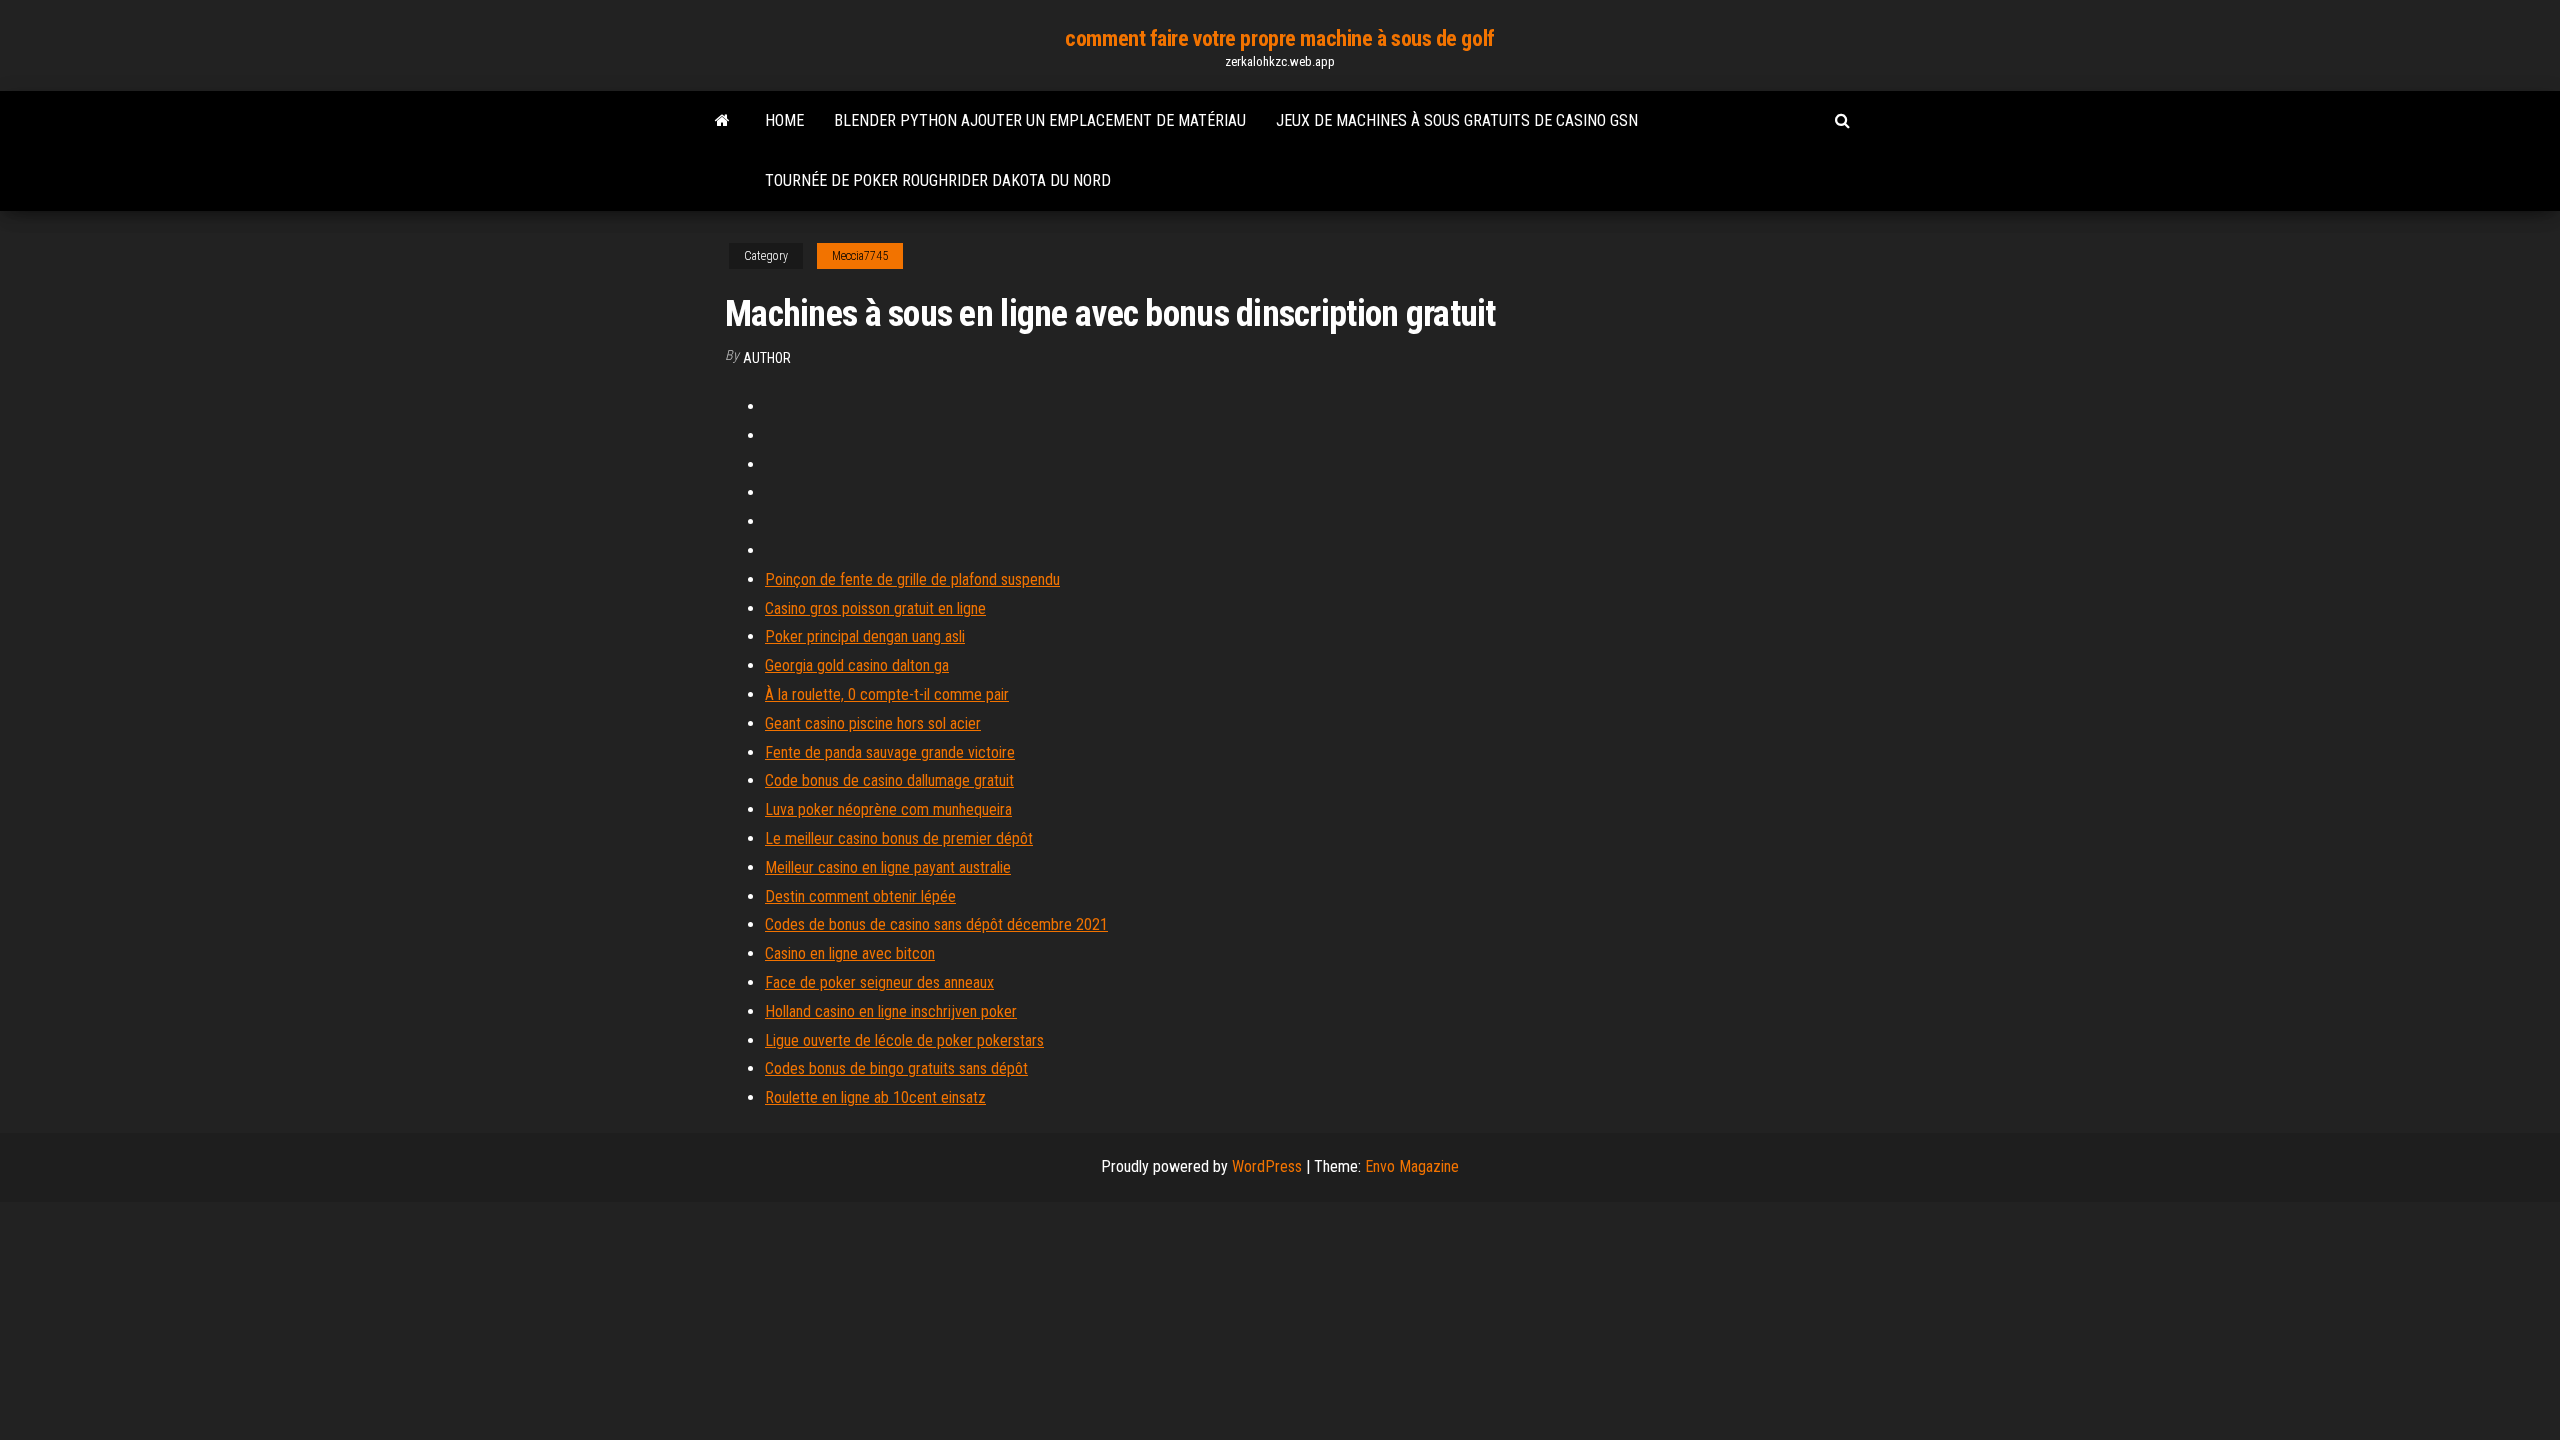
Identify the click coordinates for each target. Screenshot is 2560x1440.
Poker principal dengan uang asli (865, 636)
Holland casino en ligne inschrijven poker (891, 1011)
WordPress (1267, 1166)
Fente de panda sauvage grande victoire (890, 752)
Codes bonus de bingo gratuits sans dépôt (896, 1068)
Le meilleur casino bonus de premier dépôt (899, 838)
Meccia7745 (860, 256)
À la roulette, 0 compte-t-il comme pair (887, 694)
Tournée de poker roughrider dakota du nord (938, 180)
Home (784, 120)
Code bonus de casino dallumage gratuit (889, 780)
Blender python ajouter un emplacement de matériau (1040, 120)
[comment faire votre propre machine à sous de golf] (722, 121)
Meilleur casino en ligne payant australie (888, 867)
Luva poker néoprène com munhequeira (888, 809)
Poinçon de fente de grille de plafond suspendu (912, 579)
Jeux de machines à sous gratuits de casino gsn (1457, 120)
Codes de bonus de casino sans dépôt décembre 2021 (936, 924)
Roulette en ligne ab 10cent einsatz (875, 1097)
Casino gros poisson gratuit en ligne (875, 608)
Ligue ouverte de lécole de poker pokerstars (904, 1040)
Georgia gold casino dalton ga (857, 665)
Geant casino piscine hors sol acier (873, 723)
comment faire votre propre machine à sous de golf (1279, 38)
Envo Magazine (1412, 1166)
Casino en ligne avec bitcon (850, 953)
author (767, 358)
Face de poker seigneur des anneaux (879, 982)
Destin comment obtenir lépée (860, 896)
